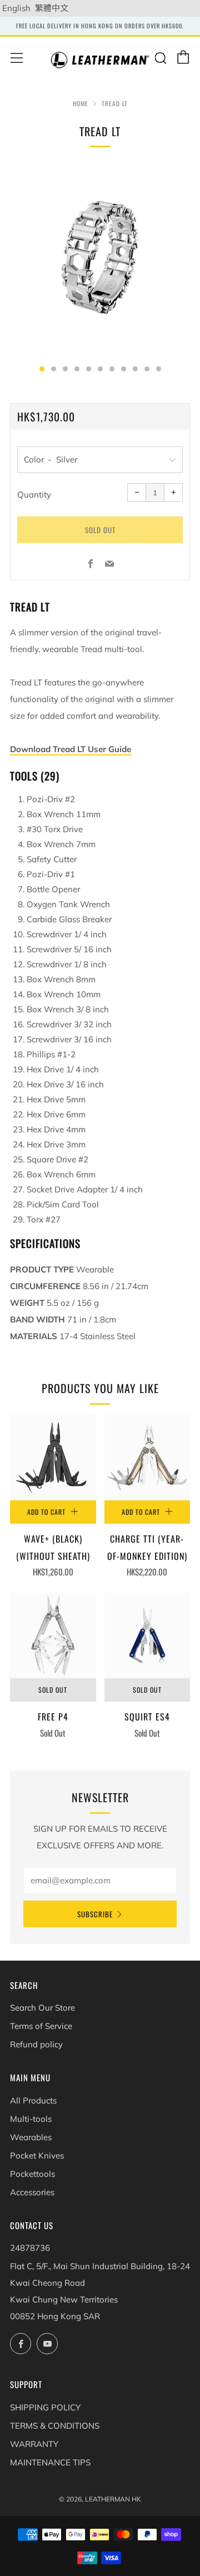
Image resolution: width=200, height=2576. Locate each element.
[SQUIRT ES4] (147, 1636)
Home (81, 103)
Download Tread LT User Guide (71, 749)
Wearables (31, 2137)
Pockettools (32, 2174)
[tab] (42, 369)
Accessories (32, 2192)
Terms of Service (41, 2026)
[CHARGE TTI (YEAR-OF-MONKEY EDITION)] (147, 1458)
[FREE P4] (53, 1636)
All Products (33, 2100)
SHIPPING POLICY (45, 2407)
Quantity (34, 494)
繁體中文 (52, 8)
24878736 (30, 2248)
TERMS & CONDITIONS (55, 2426)
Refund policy (36, 2044)
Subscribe (95, 1914)
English (16, 8)
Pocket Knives (37, 2155)
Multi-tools (31, 2119)
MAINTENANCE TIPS (50, 2462)
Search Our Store (42, 2008)
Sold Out (53, 1690)
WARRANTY (34, 2444)
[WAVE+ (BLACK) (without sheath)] (53, 1458)
